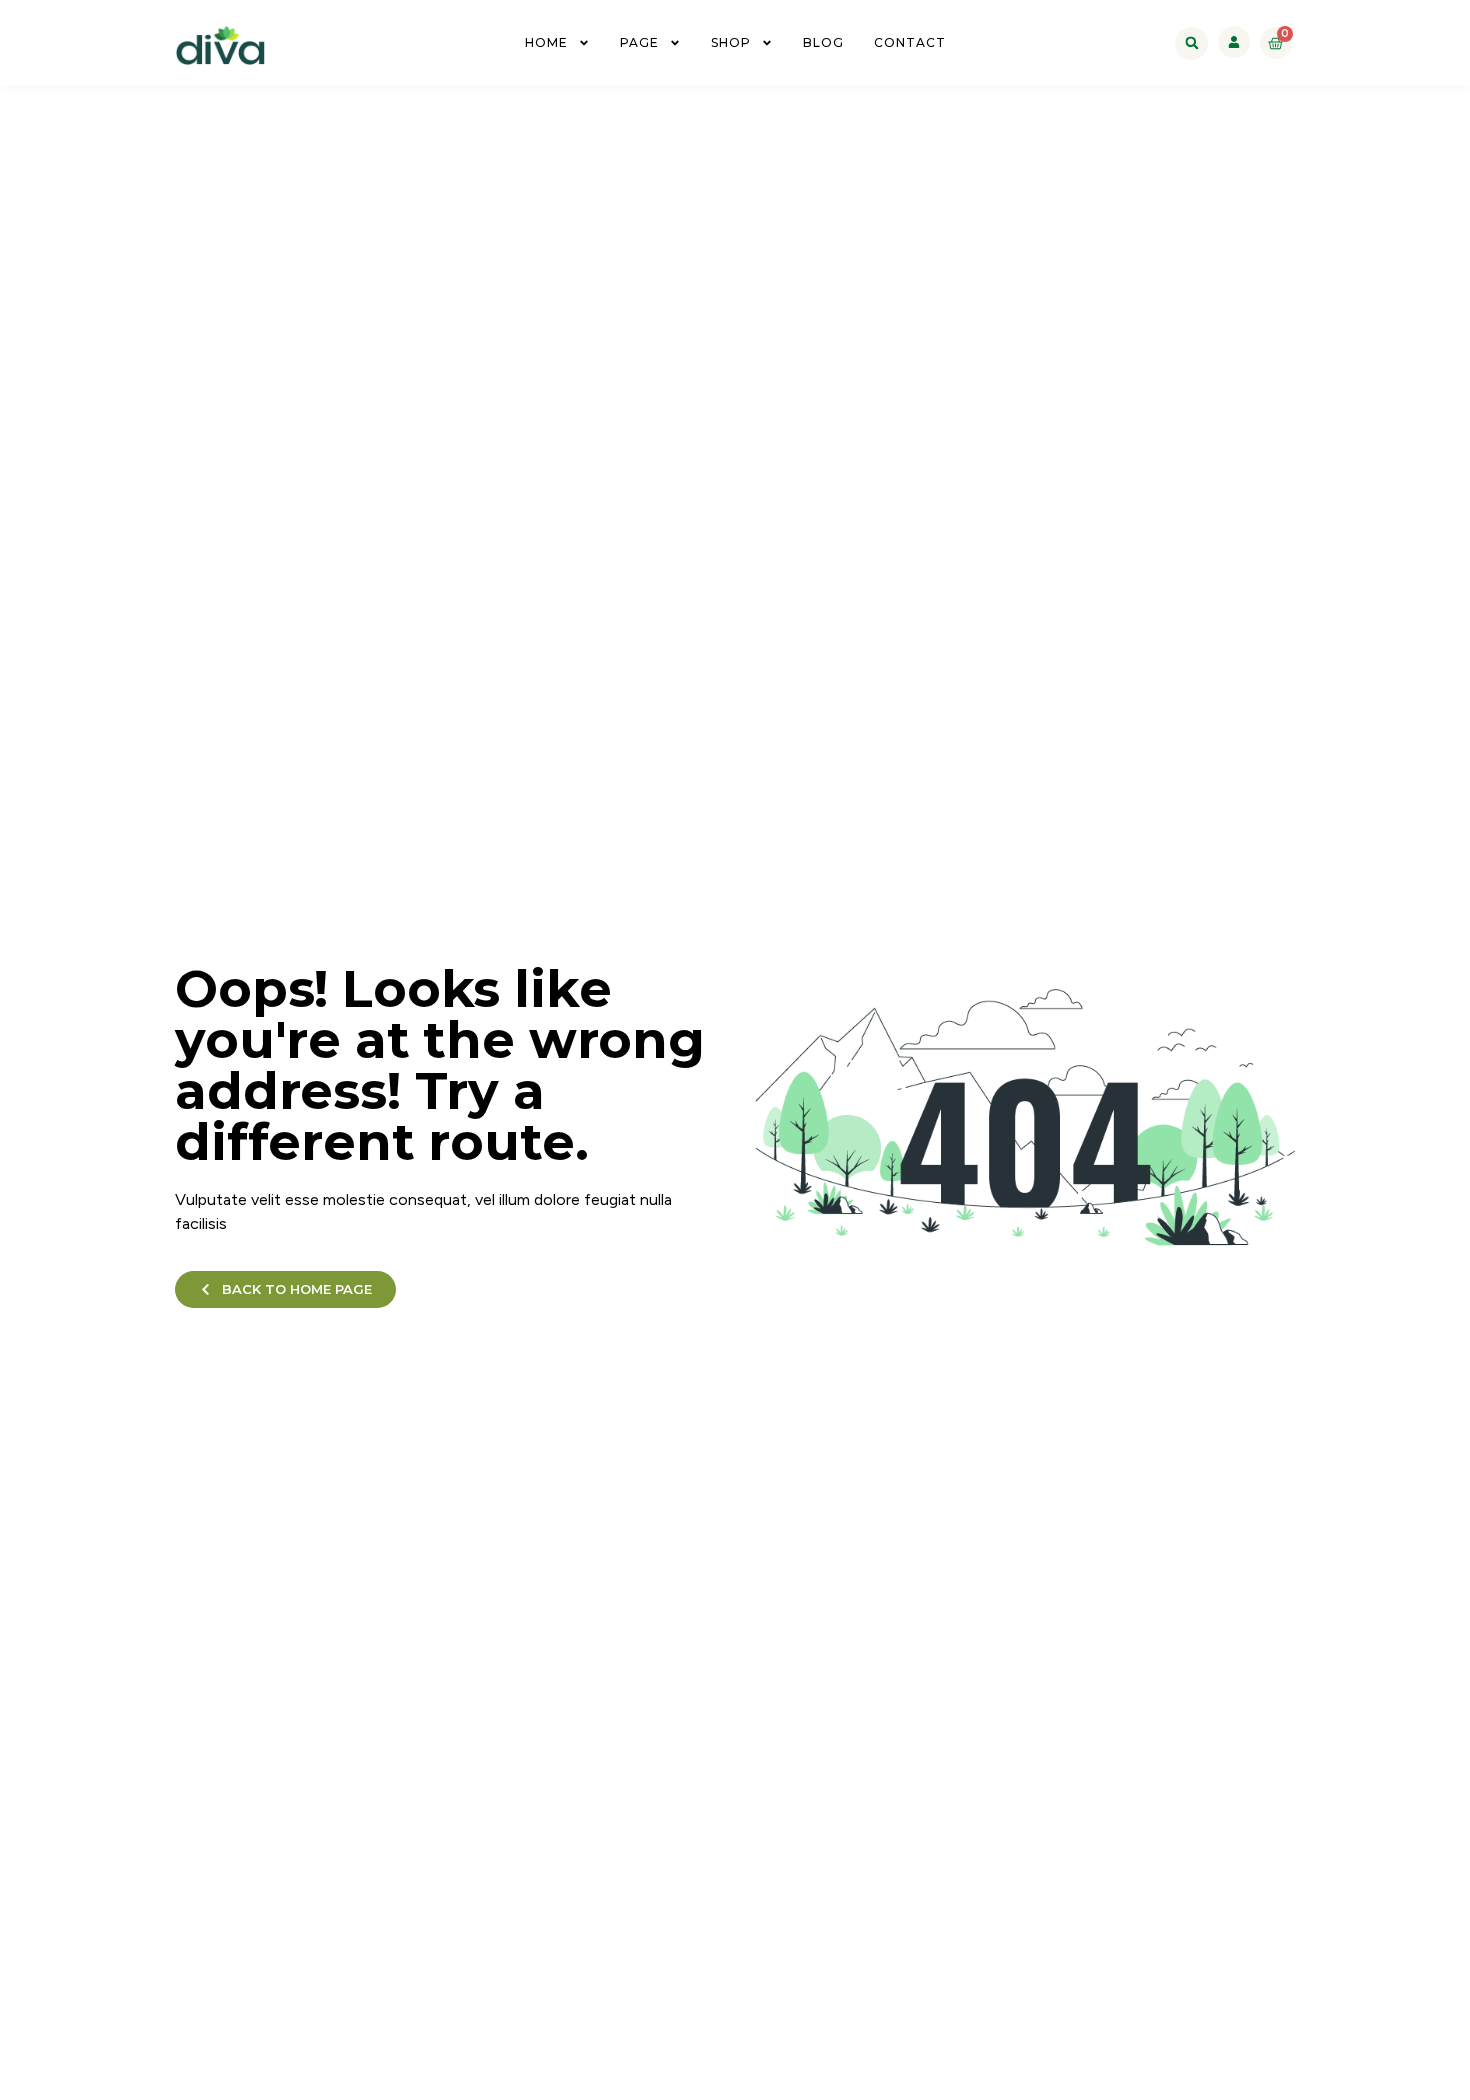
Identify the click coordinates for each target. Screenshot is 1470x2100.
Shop (731, 42)
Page (639, 42)
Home (546, 42)
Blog (823, 42)
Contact (910, 42)
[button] (1191, 43)
